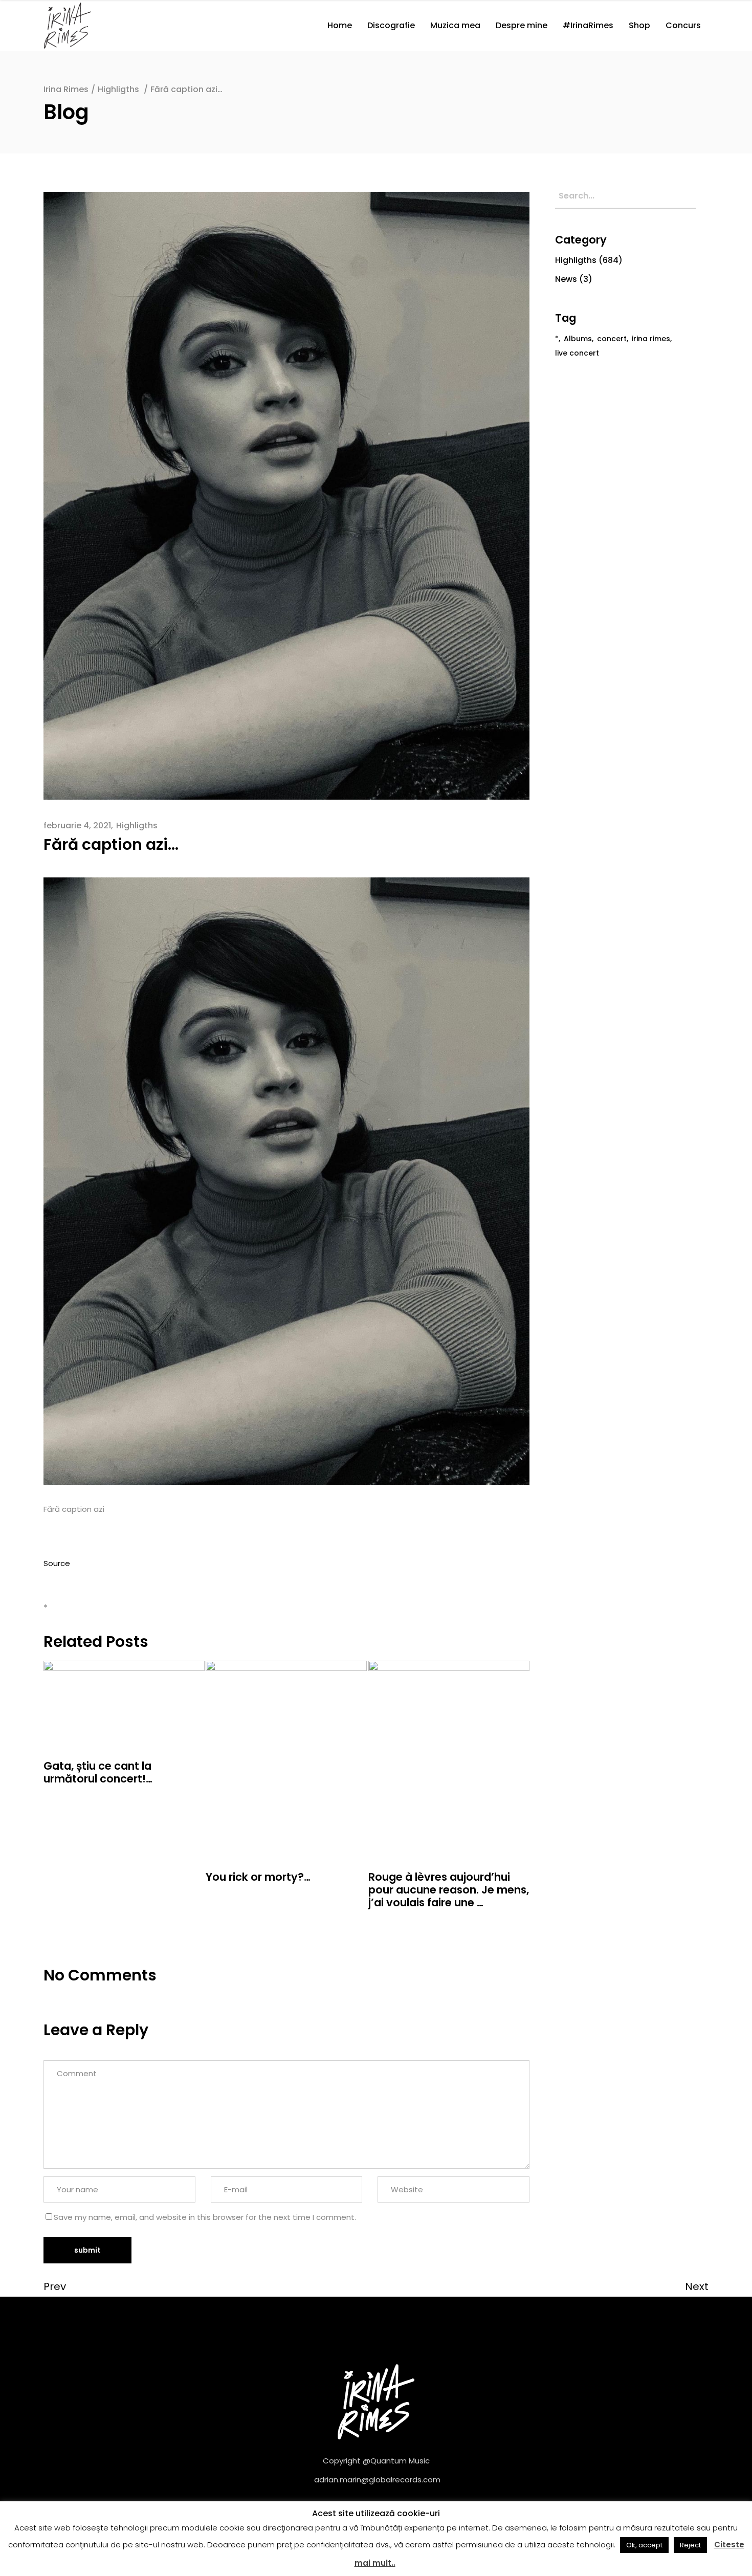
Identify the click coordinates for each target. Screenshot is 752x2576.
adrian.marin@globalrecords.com (377, 2480)
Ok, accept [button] (644, 2545)
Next (697, 2286)
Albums (578, 339)
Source (57, 1563)
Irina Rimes (66, 89)
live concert (577, 353)
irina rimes (651, 339)
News (566, 279)
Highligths (118, 89)
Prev (55, 2286)
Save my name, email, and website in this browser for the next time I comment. (205, 2217)
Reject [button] (690, 2545)
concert (612, 339)
